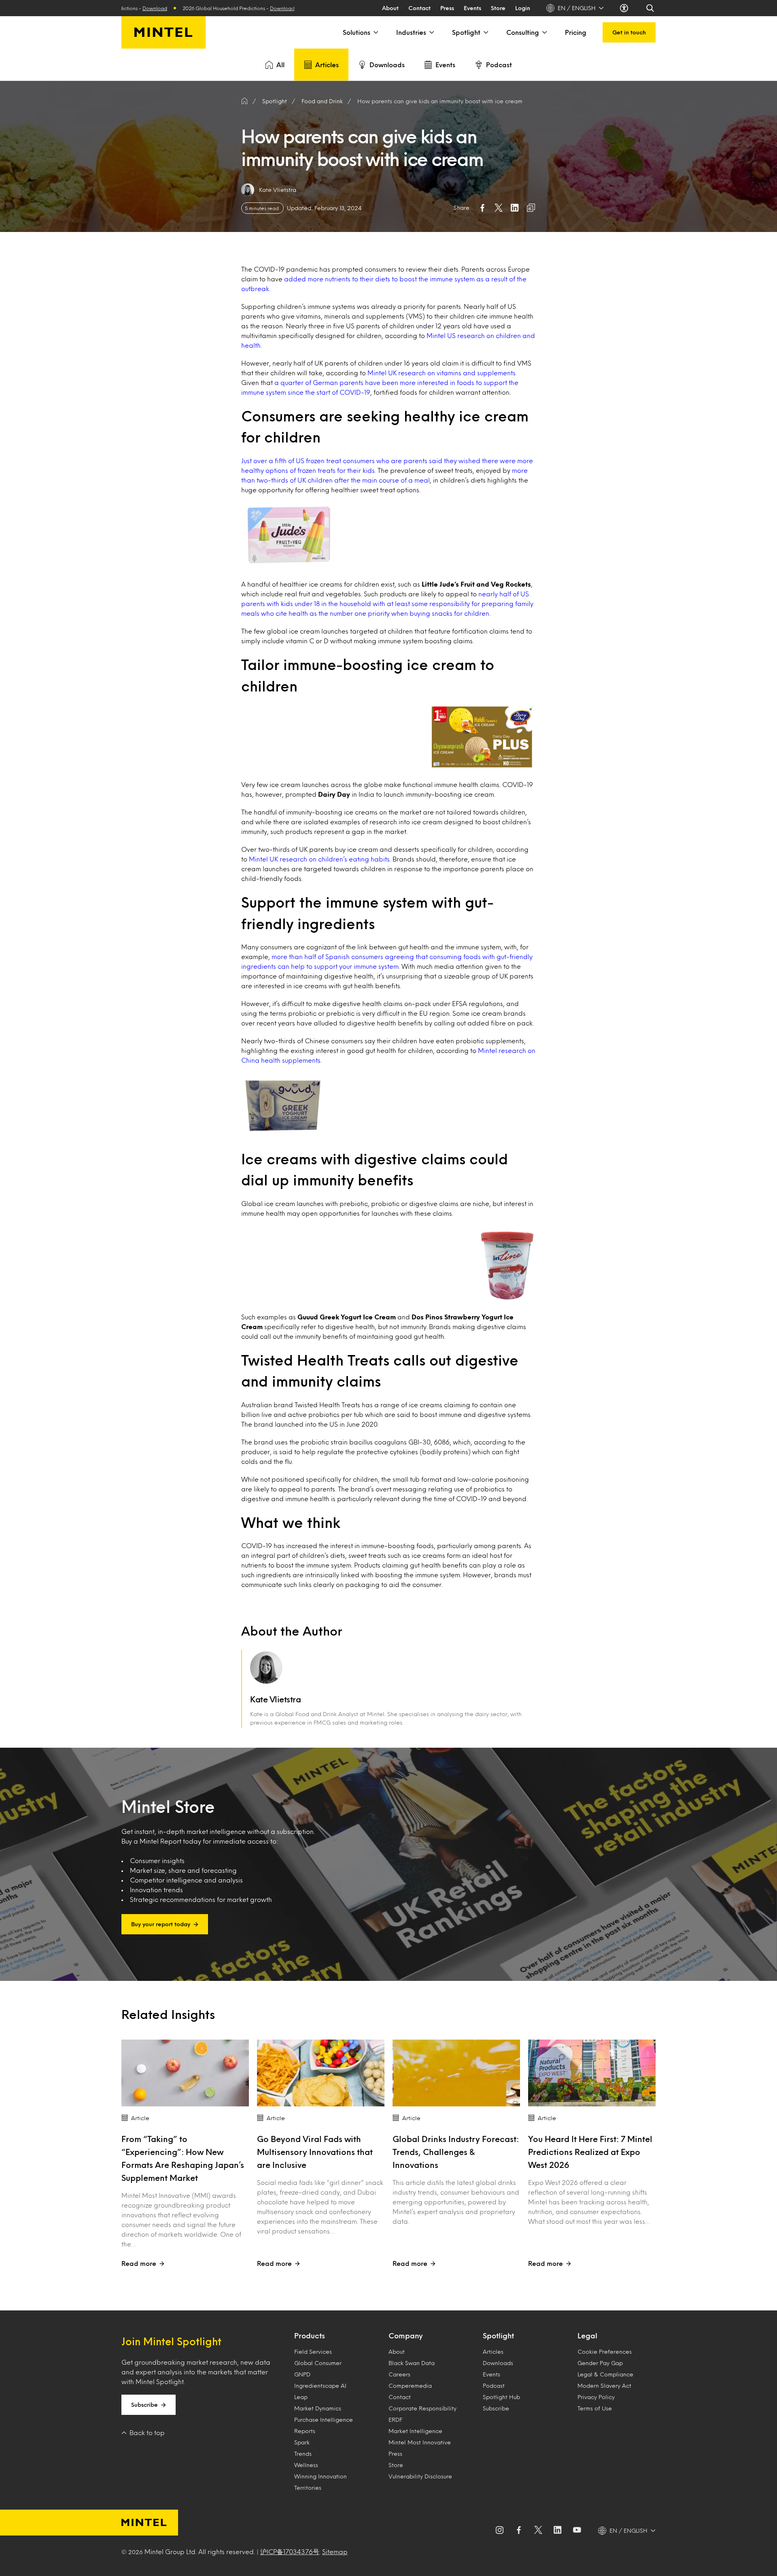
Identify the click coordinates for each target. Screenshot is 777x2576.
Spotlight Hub (501, 2397)
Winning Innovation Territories (321, 2482)
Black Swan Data (412, 2363)
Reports (305, 2431)
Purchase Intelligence (324, 2420)
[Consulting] (544, 32)
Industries (411, 32)
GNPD (302, 2374)
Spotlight (466, 32)
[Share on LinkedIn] (515, 208)
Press (447, 8)
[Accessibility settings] (625, 8)
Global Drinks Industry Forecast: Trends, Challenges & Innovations (456, 2152)
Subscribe (144, 2405)
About (390, 8)
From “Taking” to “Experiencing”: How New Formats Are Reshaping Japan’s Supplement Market (183, 2158)
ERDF (395, 2420)
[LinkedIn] (558, 2531)
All (280, 65)
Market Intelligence (415, 2431)
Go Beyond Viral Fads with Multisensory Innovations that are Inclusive (315, 2152)
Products (310, 2336)
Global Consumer (318, 2363)
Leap (301, 2397)
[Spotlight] (485, 32)
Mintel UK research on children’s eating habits (319, 859)
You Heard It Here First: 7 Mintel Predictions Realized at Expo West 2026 (590, 2152)
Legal (587, 2336)
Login (523, 8)
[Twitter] (538, 2531)
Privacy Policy (596, 2397)
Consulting (523, 32)
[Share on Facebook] (482, 208)
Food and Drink (322, 101)
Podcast (499, 65)
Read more (139, 2263)
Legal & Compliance (605, 2374)
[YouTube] (577, 2531)
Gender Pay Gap (600, 2363)
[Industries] (431, 32)
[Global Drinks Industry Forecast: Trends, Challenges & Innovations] (456, 2073)
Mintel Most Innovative (420, 2442)
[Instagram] (499, 2531)
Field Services (313, 2352)
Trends (303, 2454)
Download (185, 8)
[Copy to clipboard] (531, 208)
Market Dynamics (318, 2408)
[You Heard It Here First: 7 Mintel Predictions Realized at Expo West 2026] (592, 2073)
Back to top (147, 2432)
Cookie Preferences (605, 2352)
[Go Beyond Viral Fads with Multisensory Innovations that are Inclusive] (321, 2073)
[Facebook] (519, 2531)
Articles (327, 65)
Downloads (387, 65)
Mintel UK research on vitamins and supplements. (441, 373)
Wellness (306, 2465)
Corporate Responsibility (422, 2408)
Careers (399, 2374)
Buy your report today (161, 1924)
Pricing (576, 32)
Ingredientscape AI (320, 2386)
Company (405, 2336)
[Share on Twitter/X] (499, 208)
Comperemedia (410, 2386)
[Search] (651, 8)
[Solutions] (375, 32)
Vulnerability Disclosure (420, 2476)
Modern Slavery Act (604, 2386)
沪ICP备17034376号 (290, 2552)
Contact (419, 8)
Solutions (357, 32)
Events (472, 8)
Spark (302, 2442)
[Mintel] (163, 32)
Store (498, 8)
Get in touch (629, 32)
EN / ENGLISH (577, 8)
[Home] (244, 101)
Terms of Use (595, 2408)
